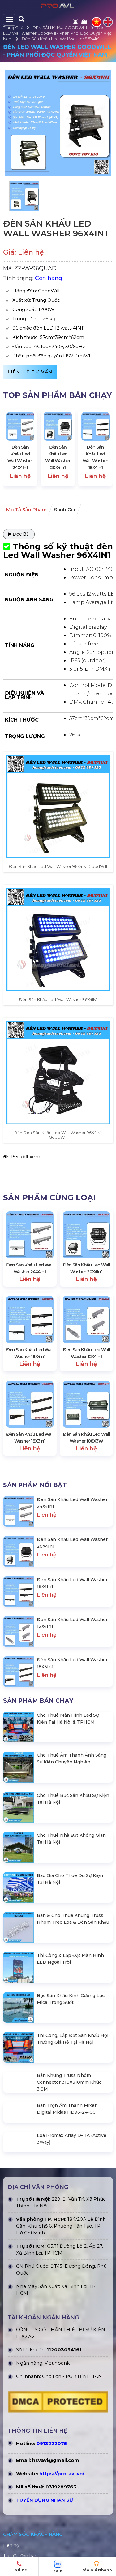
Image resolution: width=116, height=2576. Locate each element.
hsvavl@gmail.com (56, 2491)
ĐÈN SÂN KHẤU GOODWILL (60, 28)
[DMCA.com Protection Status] (58, 2434)
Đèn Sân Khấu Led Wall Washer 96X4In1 (61, 39)
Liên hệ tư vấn (30, 372)
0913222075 (52, 2474)
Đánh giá (64, 509)
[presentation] (14, 448)
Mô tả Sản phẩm (26, 509)
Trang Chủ (13, 28)
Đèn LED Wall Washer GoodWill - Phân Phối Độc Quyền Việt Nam (57, 33)
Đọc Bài (21, 534)
